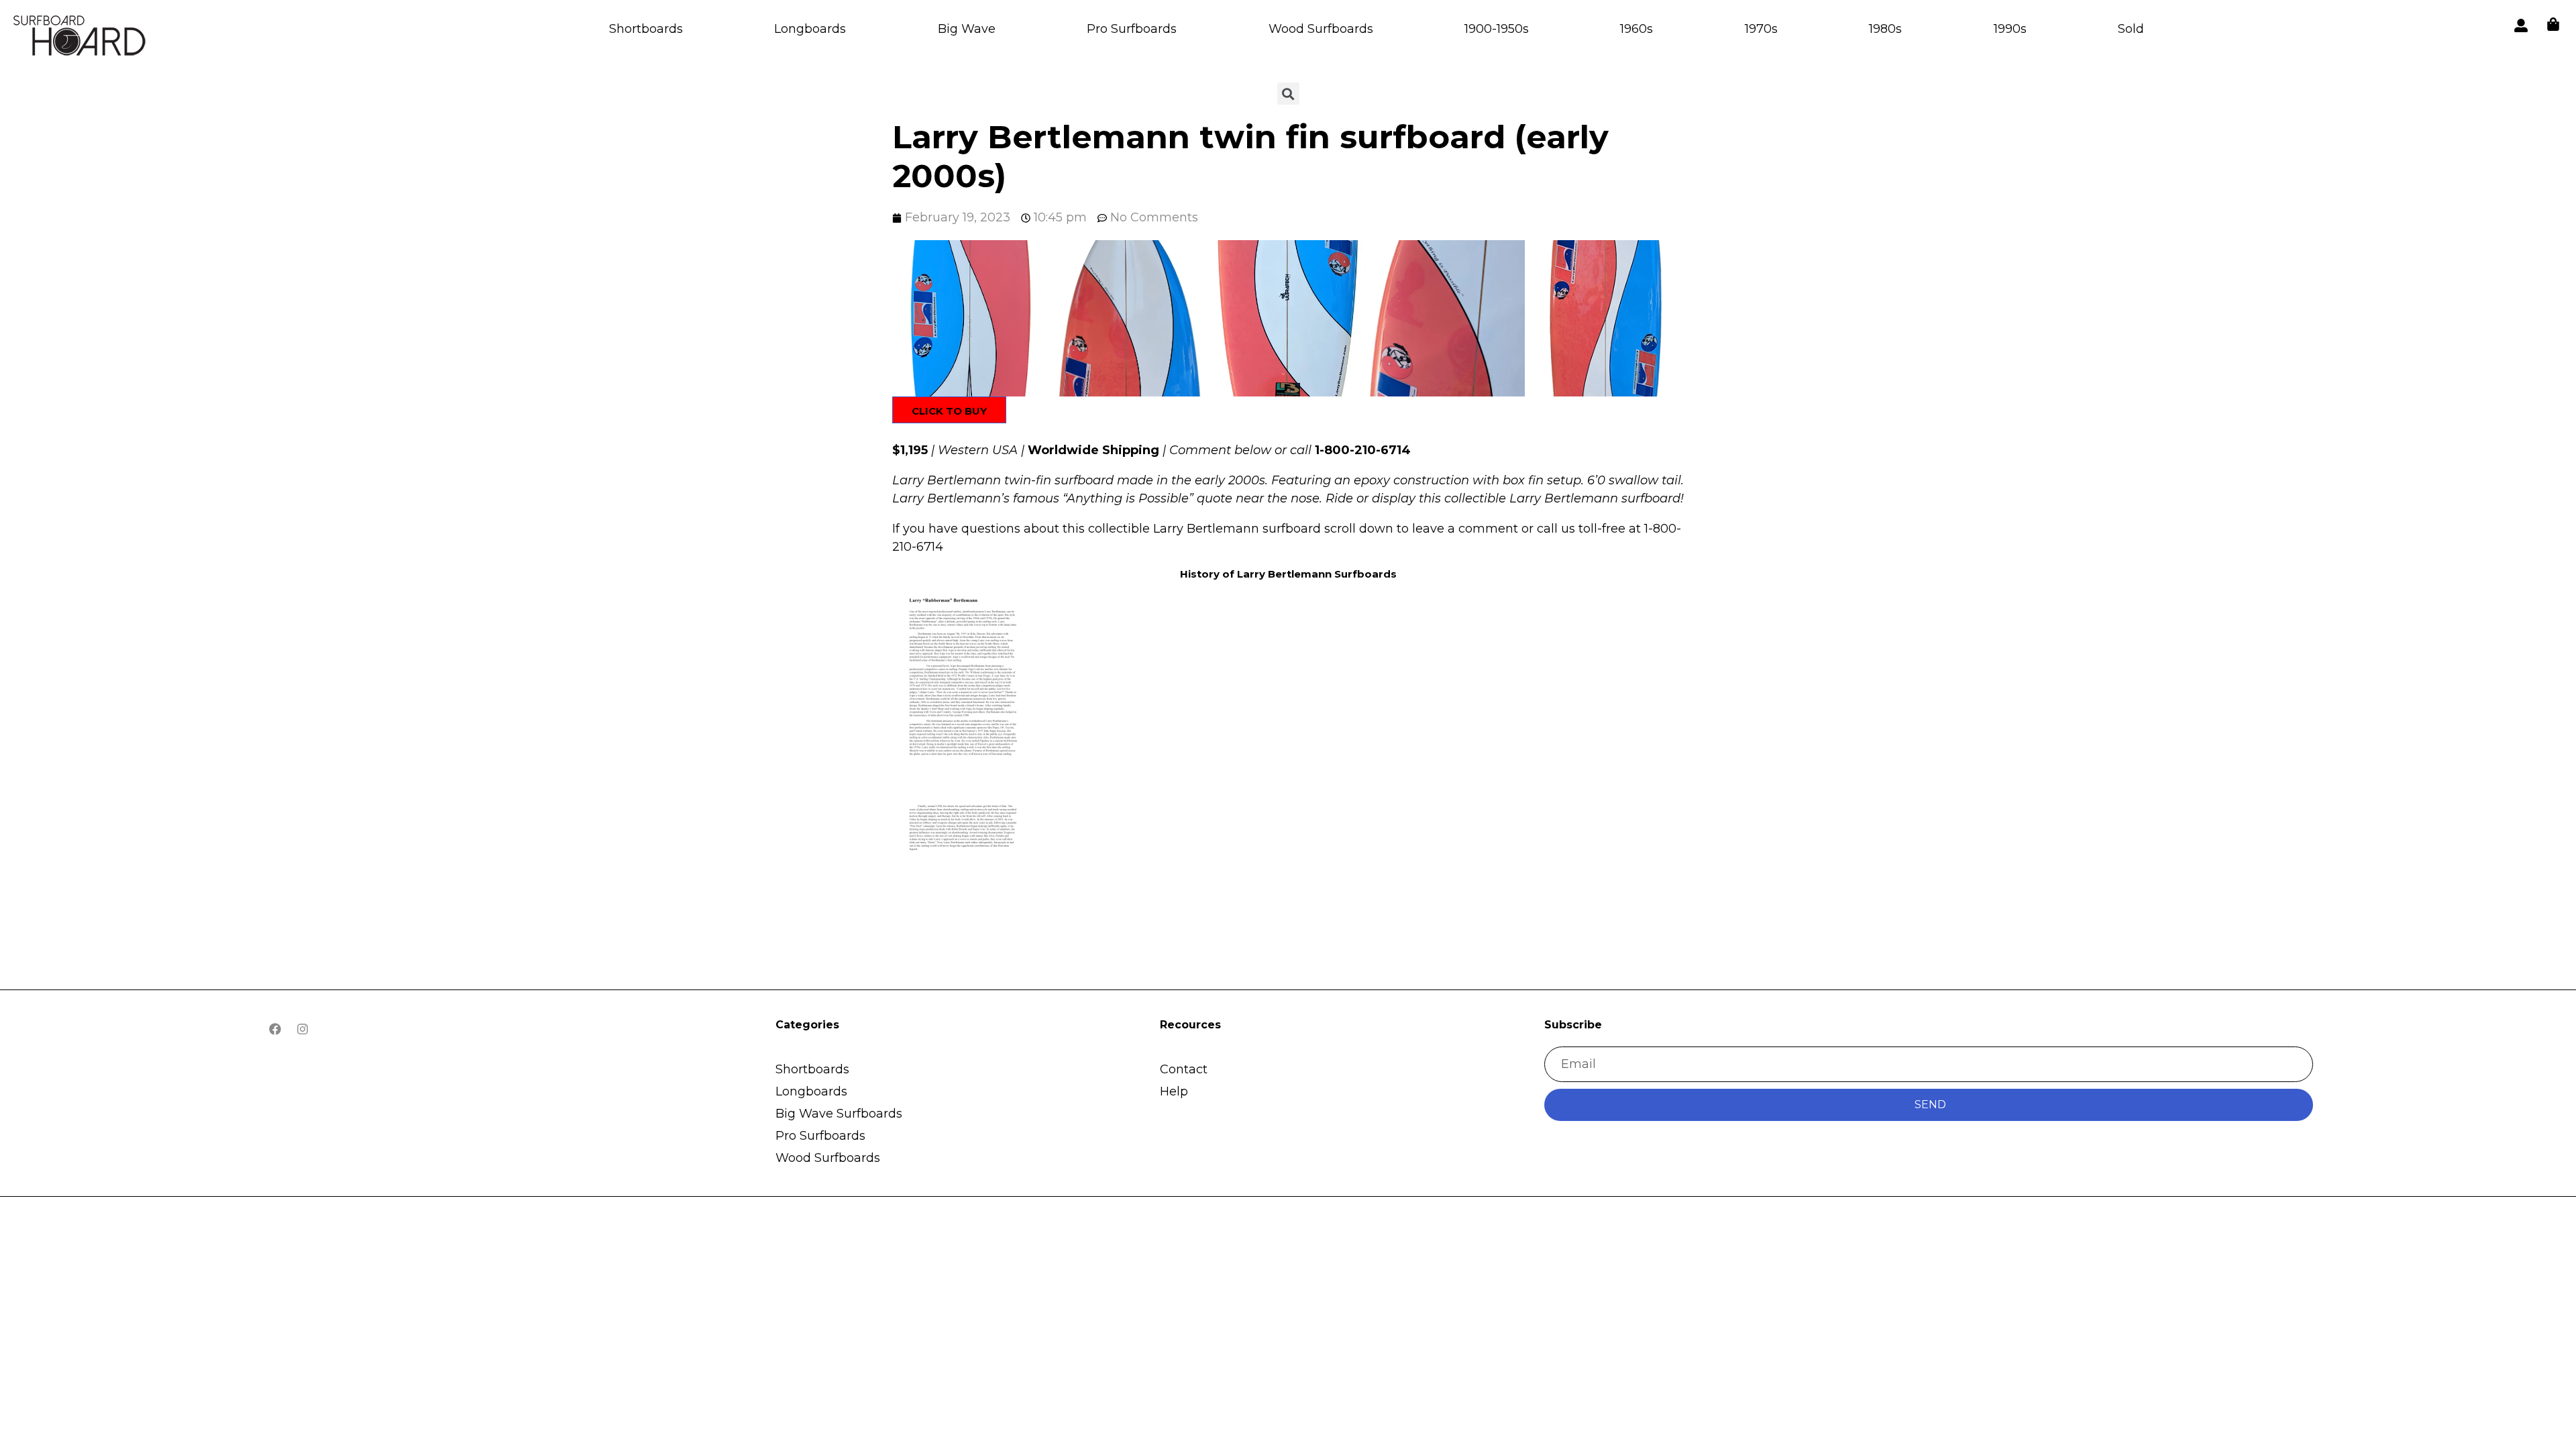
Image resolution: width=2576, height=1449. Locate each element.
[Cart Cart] (2553, 24)
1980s (1885, 29)
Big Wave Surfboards (839, 1114)
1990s (2010, 29)
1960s (1636, 29)
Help (1174, 1091)
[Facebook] (275, 1029)
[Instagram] (303, 1029)
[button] (970, 318)
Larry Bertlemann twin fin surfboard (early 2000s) (1250, 156)
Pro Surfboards (1132, 29)
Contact (1184, 1069)
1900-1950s (1497, 29)
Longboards (810, 29)
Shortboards (646, 29)
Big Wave (967, 29)
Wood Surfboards (1321, 29)
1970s (1761, 29)
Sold (2131, 29)
